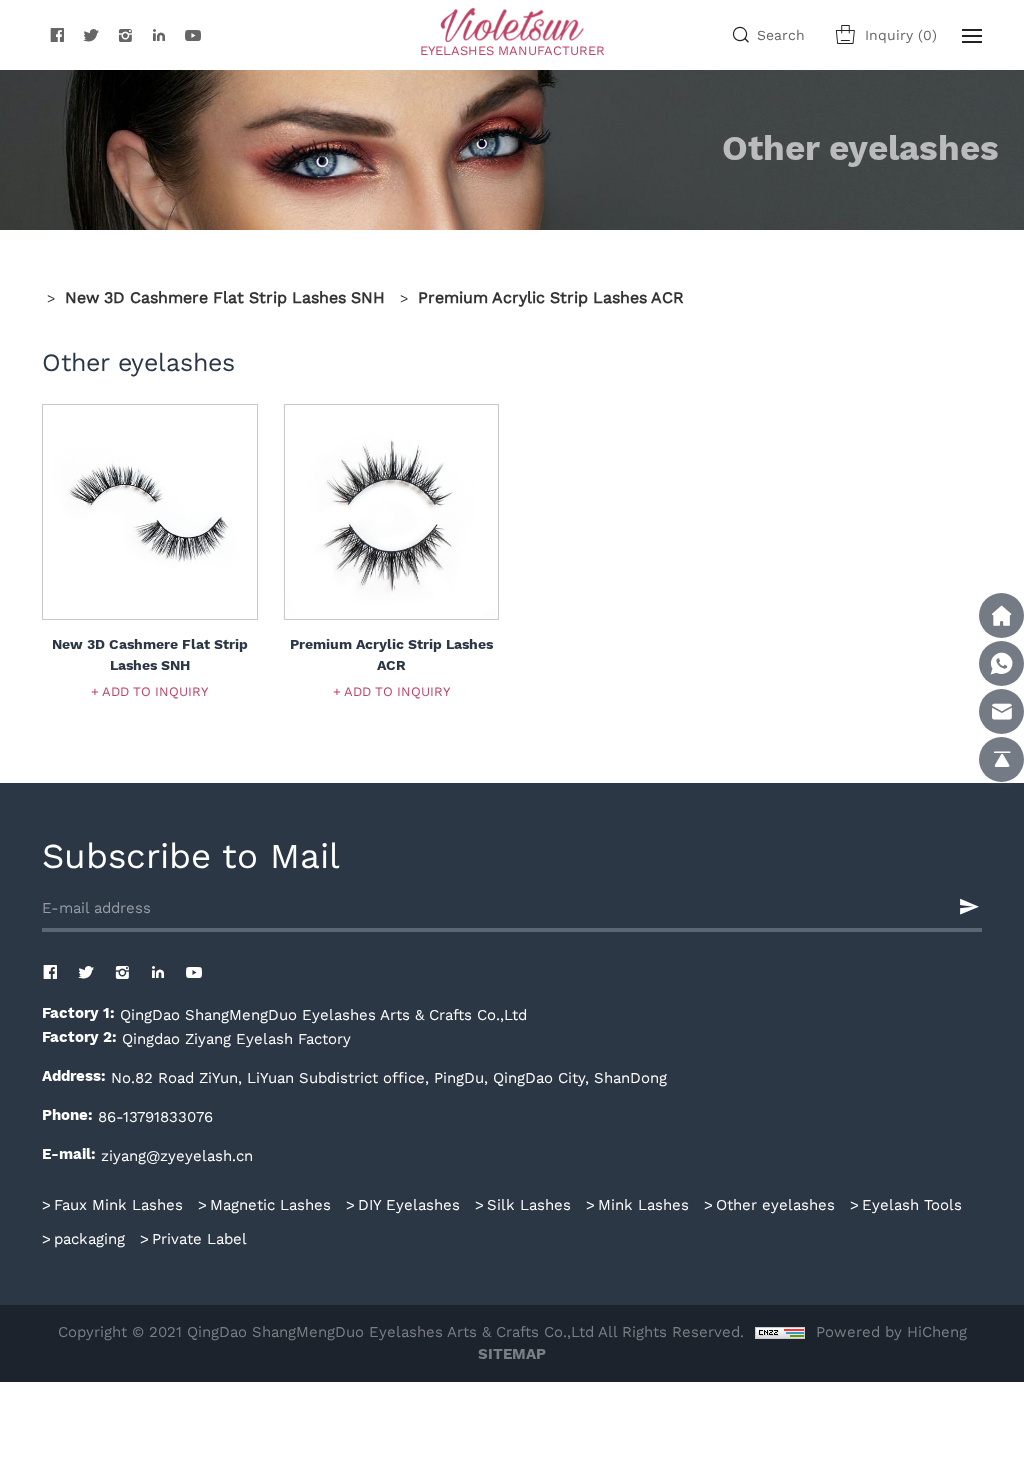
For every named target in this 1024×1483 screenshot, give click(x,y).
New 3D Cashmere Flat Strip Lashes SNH (225, 296)
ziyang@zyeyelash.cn (177, 1155)
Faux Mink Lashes (118, 1204)
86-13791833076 (155, 1116)
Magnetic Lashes (270, 1204)
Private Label (199, 1238)
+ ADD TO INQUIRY (149, 691)
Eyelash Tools (912, 1204)
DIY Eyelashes (409, 1204)
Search (781, 35)
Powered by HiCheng (891, 1331)
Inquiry (901, 35)
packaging (89, 1238)
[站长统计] (780, 1331)
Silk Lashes (529, 1204)
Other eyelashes (775, 1204)
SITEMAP (512, 1354)
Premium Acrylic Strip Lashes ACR (551, 296)
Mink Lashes (643, 1204)
